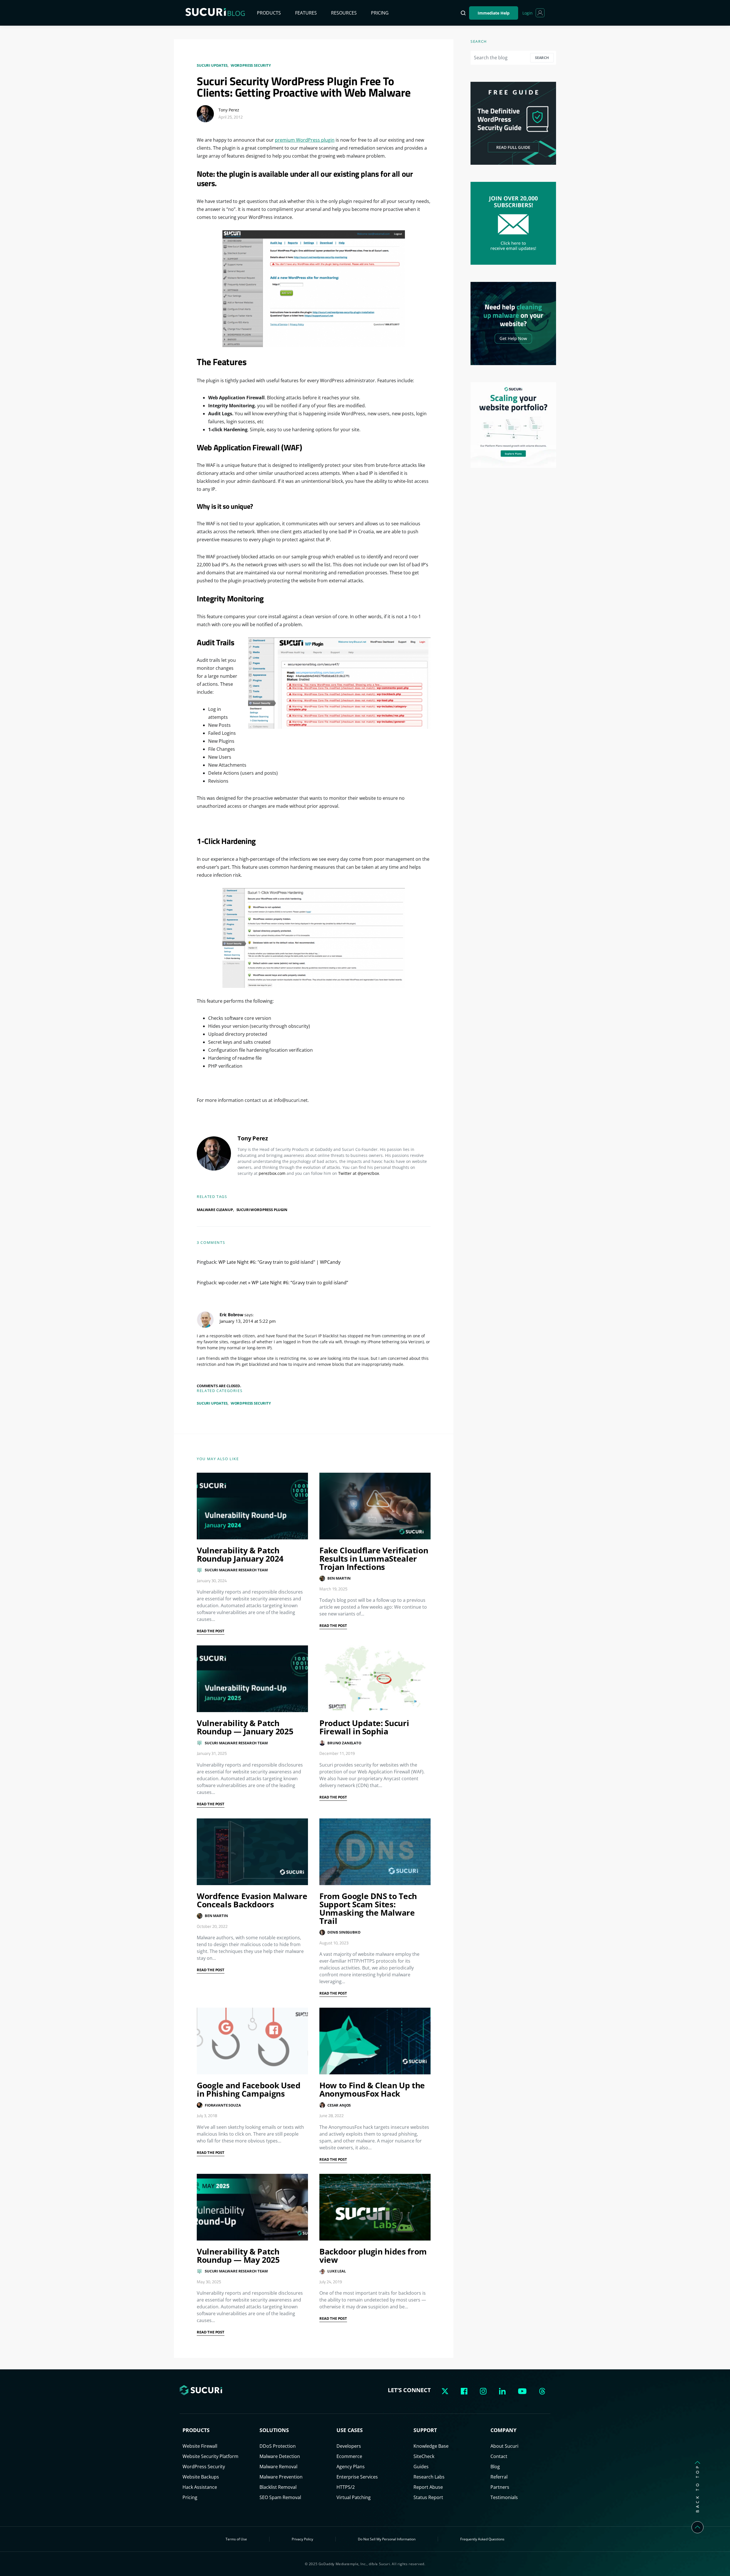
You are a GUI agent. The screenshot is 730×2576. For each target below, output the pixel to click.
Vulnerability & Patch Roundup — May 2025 (238, 2255)
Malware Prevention (281, 2477)
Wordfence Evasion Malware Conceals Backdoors (252, 1900)
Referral (499, 2477)
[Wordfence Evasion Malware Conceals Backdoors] (252, 1852)
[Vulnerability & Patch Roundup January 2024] (252, 1506)
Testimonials (504, 2497)
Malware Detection (280, 2456)
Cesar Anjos (339, 2105)
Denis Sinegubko (344, 1932)
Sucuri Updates (212, 65)
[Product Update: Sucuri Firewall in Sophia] (375, 1679)
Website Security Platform (210, 2456)
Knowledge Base (431, 2446)
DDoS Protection (278, 2446)
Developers (349, 2446)
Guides (421, 2467)
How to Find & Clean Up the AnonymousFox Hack (372, 2089)
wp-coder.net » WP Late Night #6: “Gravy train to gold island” (283, 1283)
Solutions (274, 2430)
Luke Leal (337, 2271)
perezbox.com (272, 1173)
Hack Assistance (200, 2487)
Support (425, 2430)
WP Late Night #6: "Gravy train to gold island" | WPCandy (279, 1262)
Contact (499, 2456)
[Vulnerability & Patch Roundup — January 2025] (252, 1679)
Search (542, 58)
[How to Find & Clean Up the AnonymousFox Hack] (375, 2041)
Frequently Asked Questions (482, 2539)
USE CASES (350, 2430)
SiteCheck (424, 2456)
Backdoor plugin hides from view (373, 2255)
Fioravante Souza (223, 2105)
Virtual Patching (354, 2497)
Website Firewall (200, 2446)
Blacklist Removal (278, 2487)
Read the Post (211, 1631)
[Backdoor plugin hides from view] (375, 2207)
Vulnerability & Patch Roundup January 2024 (240, 1554)
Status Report (428, 2497)
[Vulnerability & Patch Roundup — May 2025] (252, 2207)
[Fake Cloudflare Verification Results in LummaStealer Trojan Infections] (375, 1506)
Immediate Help (494, 13)
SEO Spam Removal (280, 2497)
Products (269, 13)
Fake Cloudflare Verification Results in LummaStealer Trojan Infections (374, 1558)
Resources (344, 13)
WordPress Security (251, 65)
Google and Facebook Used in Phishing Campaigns (249, 2089)
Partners (500, 2487)
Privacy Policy (302, 2539)
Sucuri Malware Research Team (236, 1570)
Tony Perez (229, 110)
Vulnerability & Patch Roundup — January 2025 (245, 1727)
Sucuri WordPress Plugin (262, 1210)
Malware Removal (278, 2467)
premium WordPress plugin (305, 140)
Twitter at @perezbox (359, 1173)
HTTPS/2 (346, 2487)
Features (306, 13)
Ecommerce (349, 2456)
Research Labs (429, 2477)
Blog (495, 2467)
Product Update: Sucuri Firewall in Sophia (364, 1727)
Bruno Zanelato (344, 1743)
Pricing (380, 13)
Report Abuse (428, 2487)
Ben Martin (339, 1578)
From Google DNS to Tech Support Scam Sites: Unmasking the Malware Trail (368, 1908)
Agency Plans (351, 2467)
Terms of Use (236, 2539)
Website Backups (201, 2477)
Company (503, 2430)
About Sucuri (504, 2446)
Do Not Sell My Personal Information (387, 2539)
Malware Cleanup (215, 1210)
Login (528, 13)
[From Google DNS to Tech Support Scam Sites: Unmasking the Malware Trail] (375, 1852)
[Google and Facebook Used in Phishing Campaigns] (252, 2041)
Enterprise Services (357, 2477)
